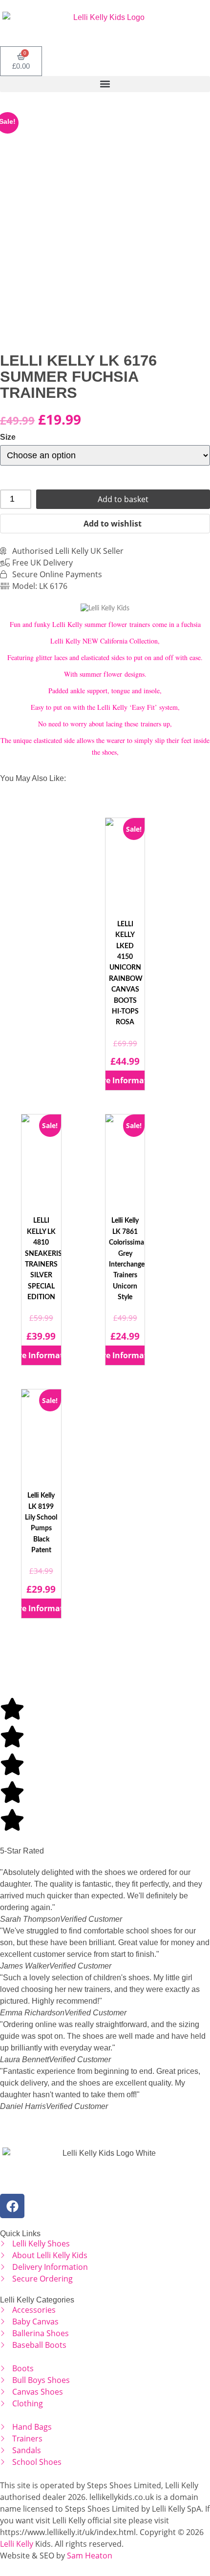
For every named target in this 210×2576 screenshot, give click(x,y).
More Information (125, 1080)
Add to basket (123, 499)
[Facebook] (12, 2206)
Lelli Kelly (17, 2544)
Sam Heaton (90, 2556)
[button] (105, 84)
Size (8, 437)
